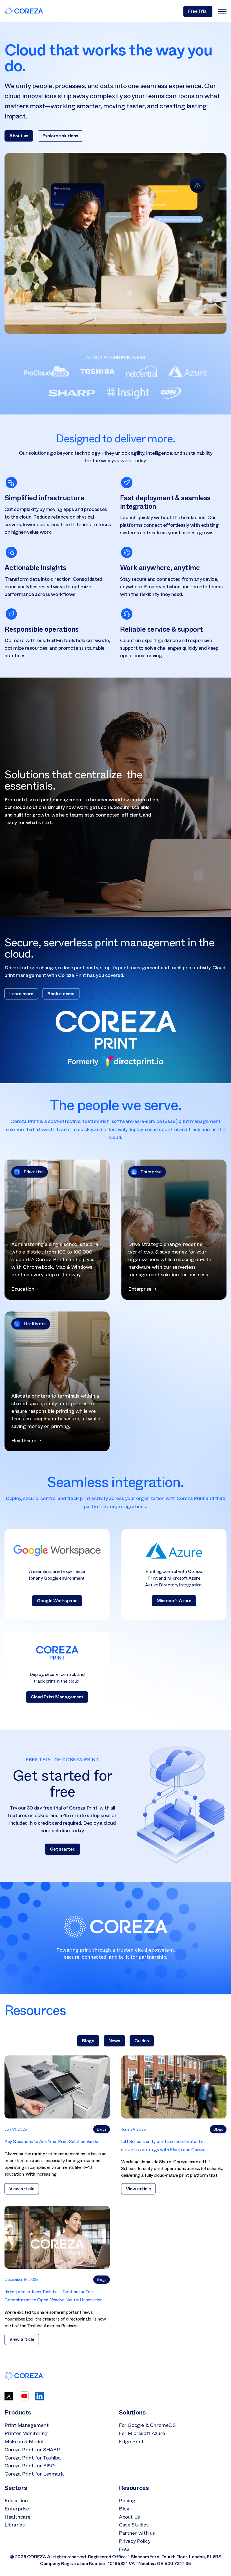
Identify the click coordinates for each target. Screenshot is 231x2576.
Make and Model (24, 2442)
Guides (142, 2041)
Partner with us (137, 2533)
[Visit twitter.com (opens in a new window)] (9, 2399)
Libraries (15, 2525)
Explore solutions (60, 136)
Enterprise (17, 2509)
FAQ (124, 2549)
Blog (124, 2509)
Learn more (21, 994)
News (114, 2041)
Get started (63, 1849)
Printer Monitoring (26, 2433)
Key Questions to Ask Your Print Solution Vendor (52, 2141)
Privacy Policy (135, 2541)
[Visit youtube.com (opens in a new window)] (24, 2399)
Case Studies (134, 2525)
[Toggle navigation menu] (222, 11)
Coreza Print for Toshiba (33, 2458)
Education (16, 2501)
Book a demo (61, 994)
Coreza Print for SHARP (32, 2450)
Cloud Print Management (57, 1697)
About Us (129, 2517)
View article (22, 2189)
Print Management (27, 2425)
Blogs (88, 2041)
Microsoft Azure (174, 1601)
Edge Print (131, 2442)
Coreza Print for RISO (30, 2466)
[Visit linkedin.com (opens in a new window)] (39, 2399)
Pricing (127, 2501)
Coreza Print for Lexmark (34, 2474)
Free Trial (198, 11)
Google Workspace (57, 1601)
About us (19, 136)
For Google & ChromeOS (147, 2425)
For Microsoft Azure (142, 2433)
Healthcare (17, 2517)
